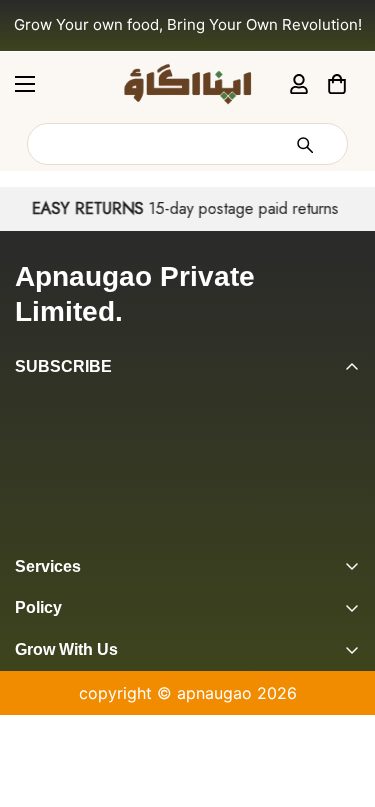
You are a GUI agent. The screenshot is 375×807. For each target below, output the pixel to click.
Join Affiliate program (98, 722)
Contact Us (58, 790)
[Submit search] (304, 144)
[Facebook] (63, 538)
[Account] (299, 83)
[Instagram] (103, 538)
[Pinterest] (23, 538)
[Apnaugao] (188, 83)
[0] (337, 83)
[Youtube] (183, 538)
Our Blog (48, 756)
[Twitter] (143, 538)
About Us (50, 688)
